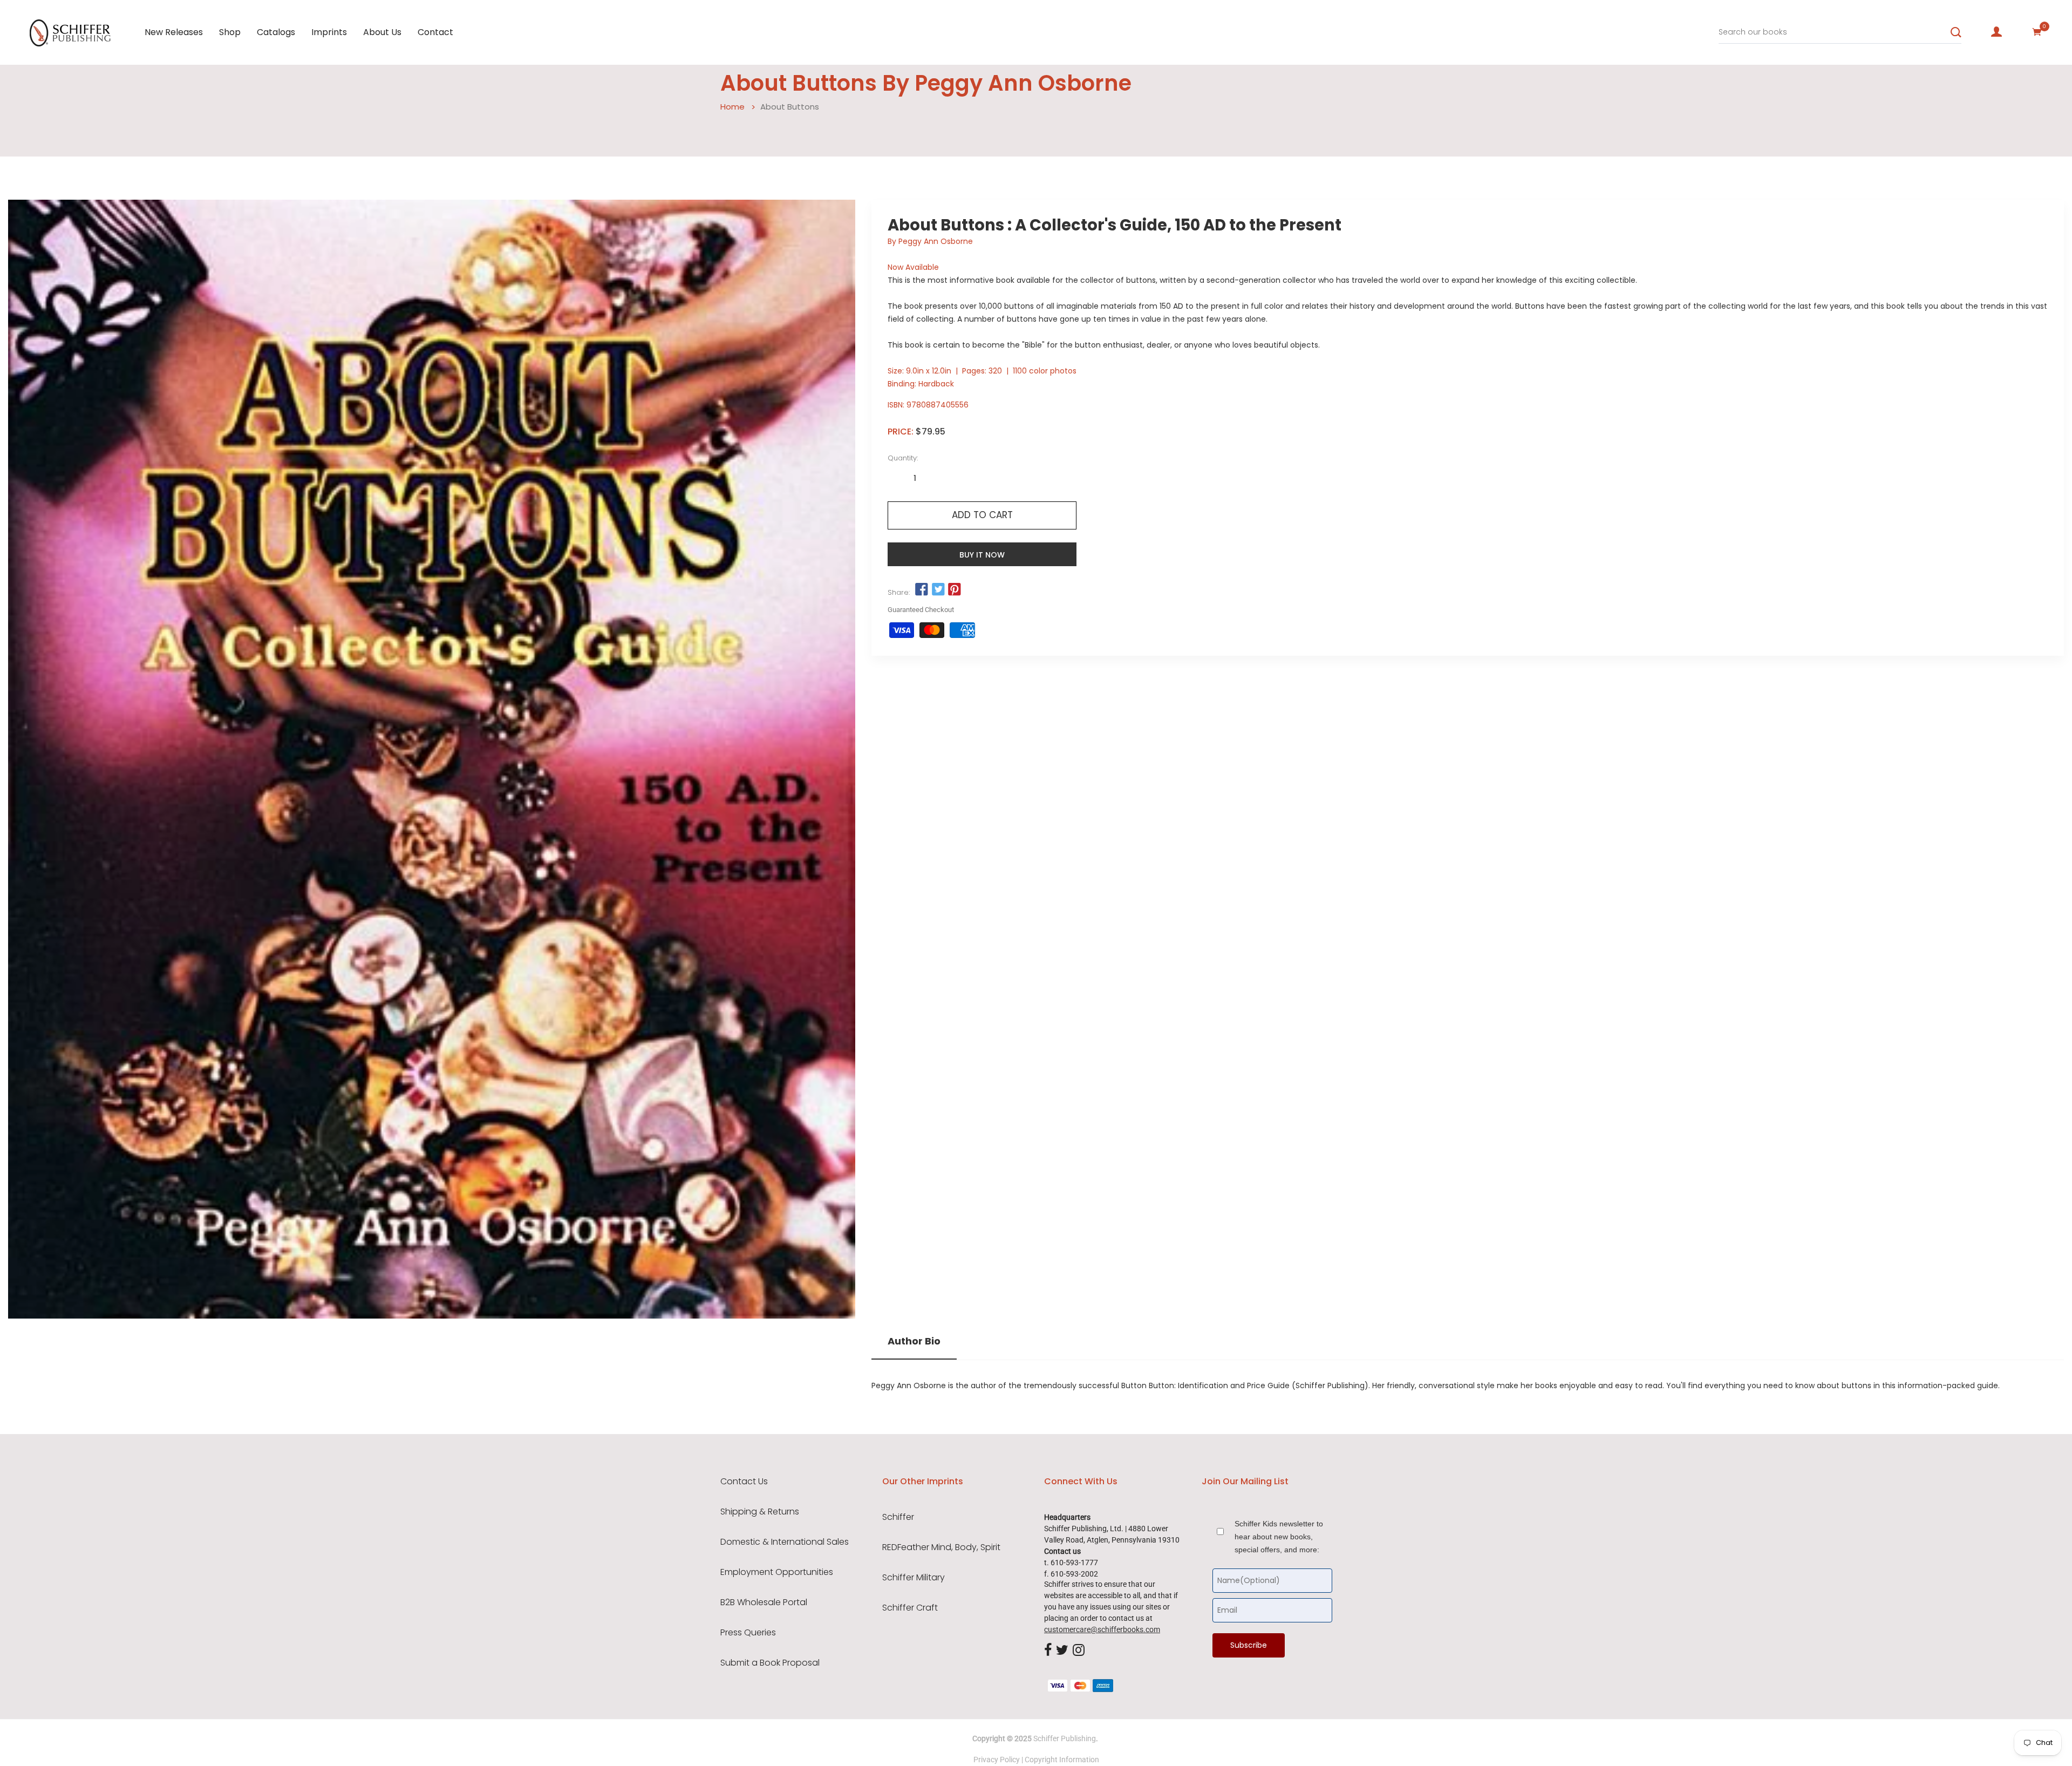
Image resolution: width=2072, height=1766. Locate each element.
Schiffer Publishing (1065, 1738)
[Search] (1956, 32)
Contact (435, 32)
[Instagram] (1079, 1650)
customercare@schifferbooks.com (1102, 1629)
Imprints (329, 32)
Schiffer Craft (910, 1608)
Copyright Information (1062, 1760)
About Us (382, 32)
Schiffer (898, 1517)
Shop (230, 32)
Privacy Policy (997, 1760)
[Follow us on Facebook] (922, 590)
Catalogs (276, 32)
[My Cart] (2037, 32)
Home (732, 107)
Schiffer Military (914, 1578)
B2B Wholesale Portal (764, 1602)
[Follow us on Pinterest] (955, 590)
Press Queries (748, 1633)
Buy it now (982, 555)
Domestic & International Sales (785, 1542)
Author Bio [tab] (914, 1341)
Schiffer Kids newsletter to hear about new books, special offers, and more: (1279, 1537)
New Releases (174, 32)
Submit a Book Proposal (770, 1663)
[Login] (1996, 32)
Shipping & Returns (760, 1512)
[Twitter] (1062, 1650)
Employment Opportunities (777, 1572)
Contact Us (744, 1482)
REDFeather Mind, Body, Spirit (941, 1547)
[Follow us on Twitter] (938, 590)
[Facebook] (1048, 1650)
